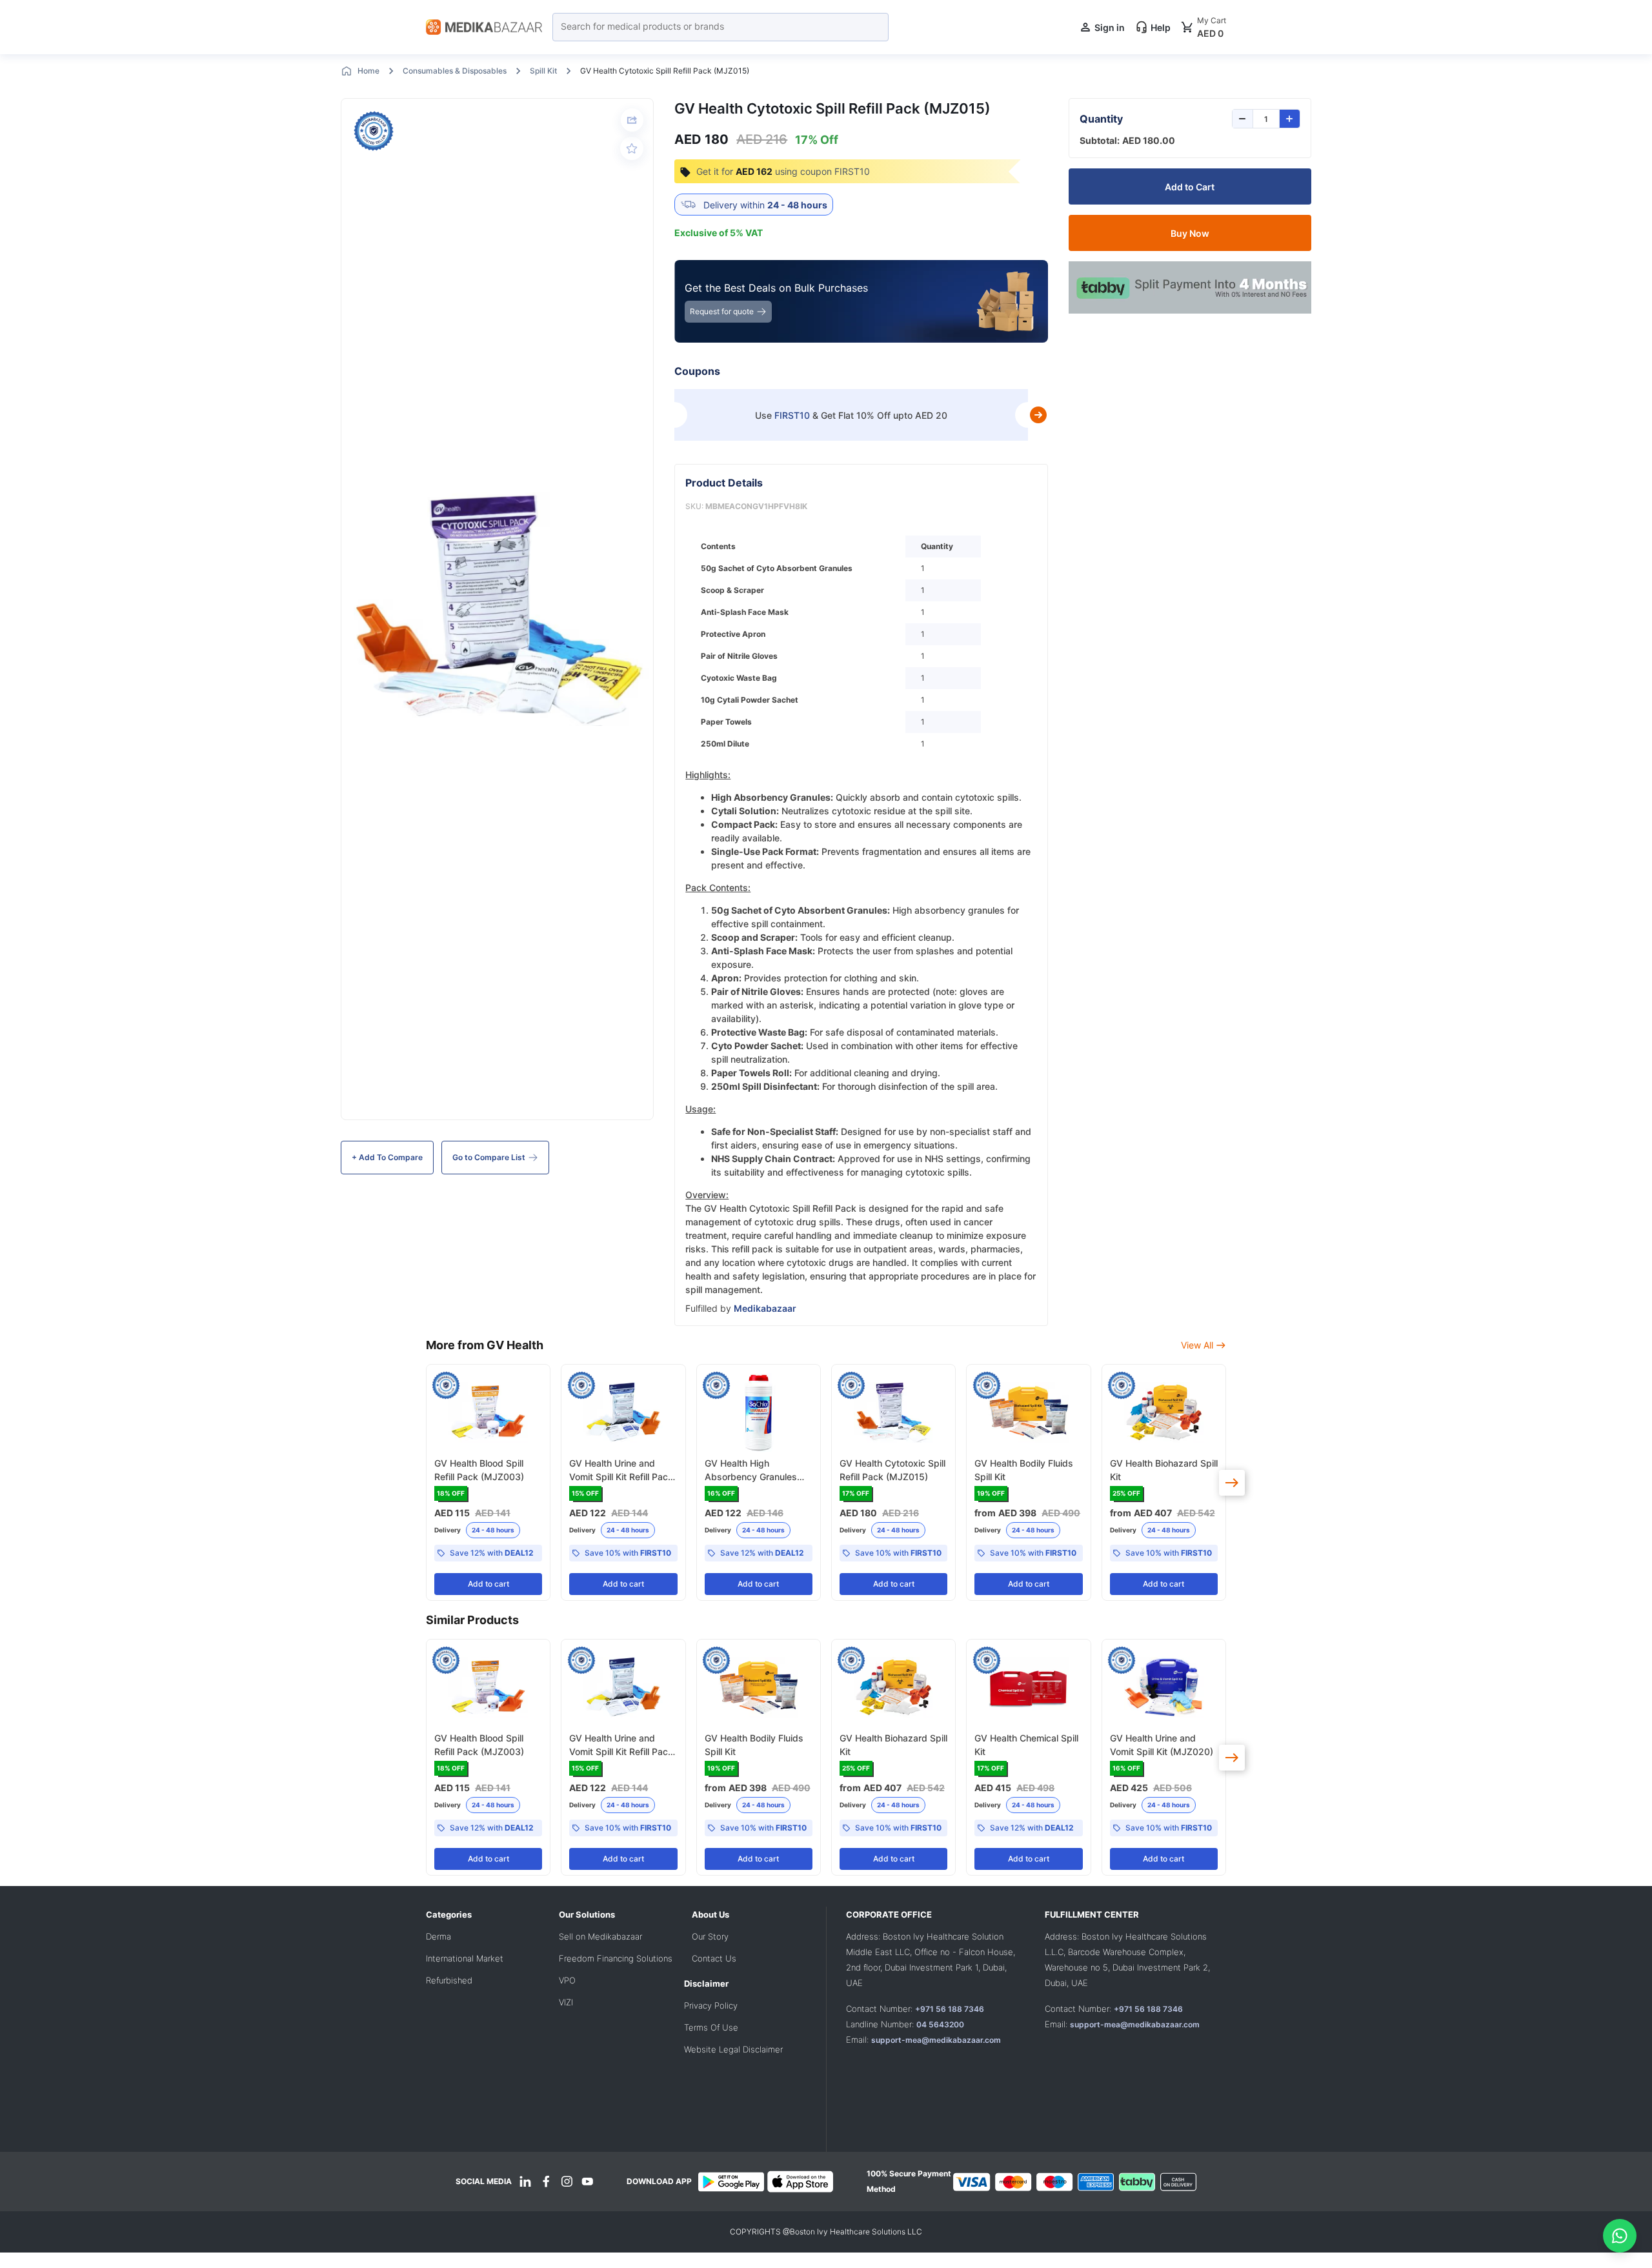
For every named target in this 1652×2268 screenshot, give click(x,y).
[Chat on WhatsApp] (1620, 2236)
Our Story (710, 1936)
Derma (438, 1936)
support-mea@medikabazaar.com (936, 2040)
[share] (632, 120)
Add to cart (489, 1584)
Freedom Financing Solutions (616, 1958)
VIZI (566, 2002)
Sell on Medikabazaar (600, 1936)
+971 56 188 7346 (950, 2009)
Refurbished (449, 1980)
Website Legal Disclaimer (733, 2049)
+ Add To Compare (387, 1157)
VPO (567, 1980)
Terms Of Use (711, 2027)
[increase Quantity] (1289, 119)
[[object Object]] (1232, 1483)
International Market (465, 1958)
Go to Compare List (489, 1157)
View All (1197, 1345)
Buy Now (1190, 233)
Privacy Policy (711, 2005)
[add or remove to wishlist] (632, 148)
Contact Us (714, 1958)
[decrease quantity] (1243, 119)
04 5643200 (940, 2024)
